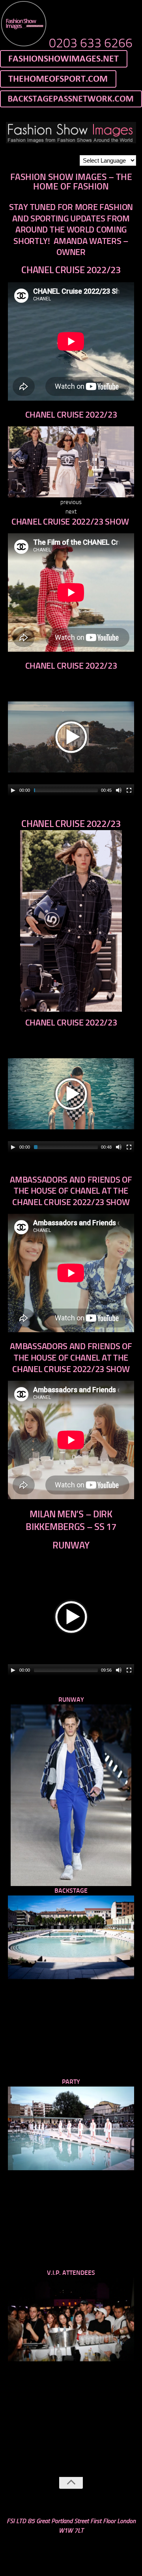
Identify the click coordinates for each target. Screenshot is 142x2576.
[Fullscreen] (129, 790)
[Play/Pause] (13, 790)
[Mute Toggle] (119, 790)
